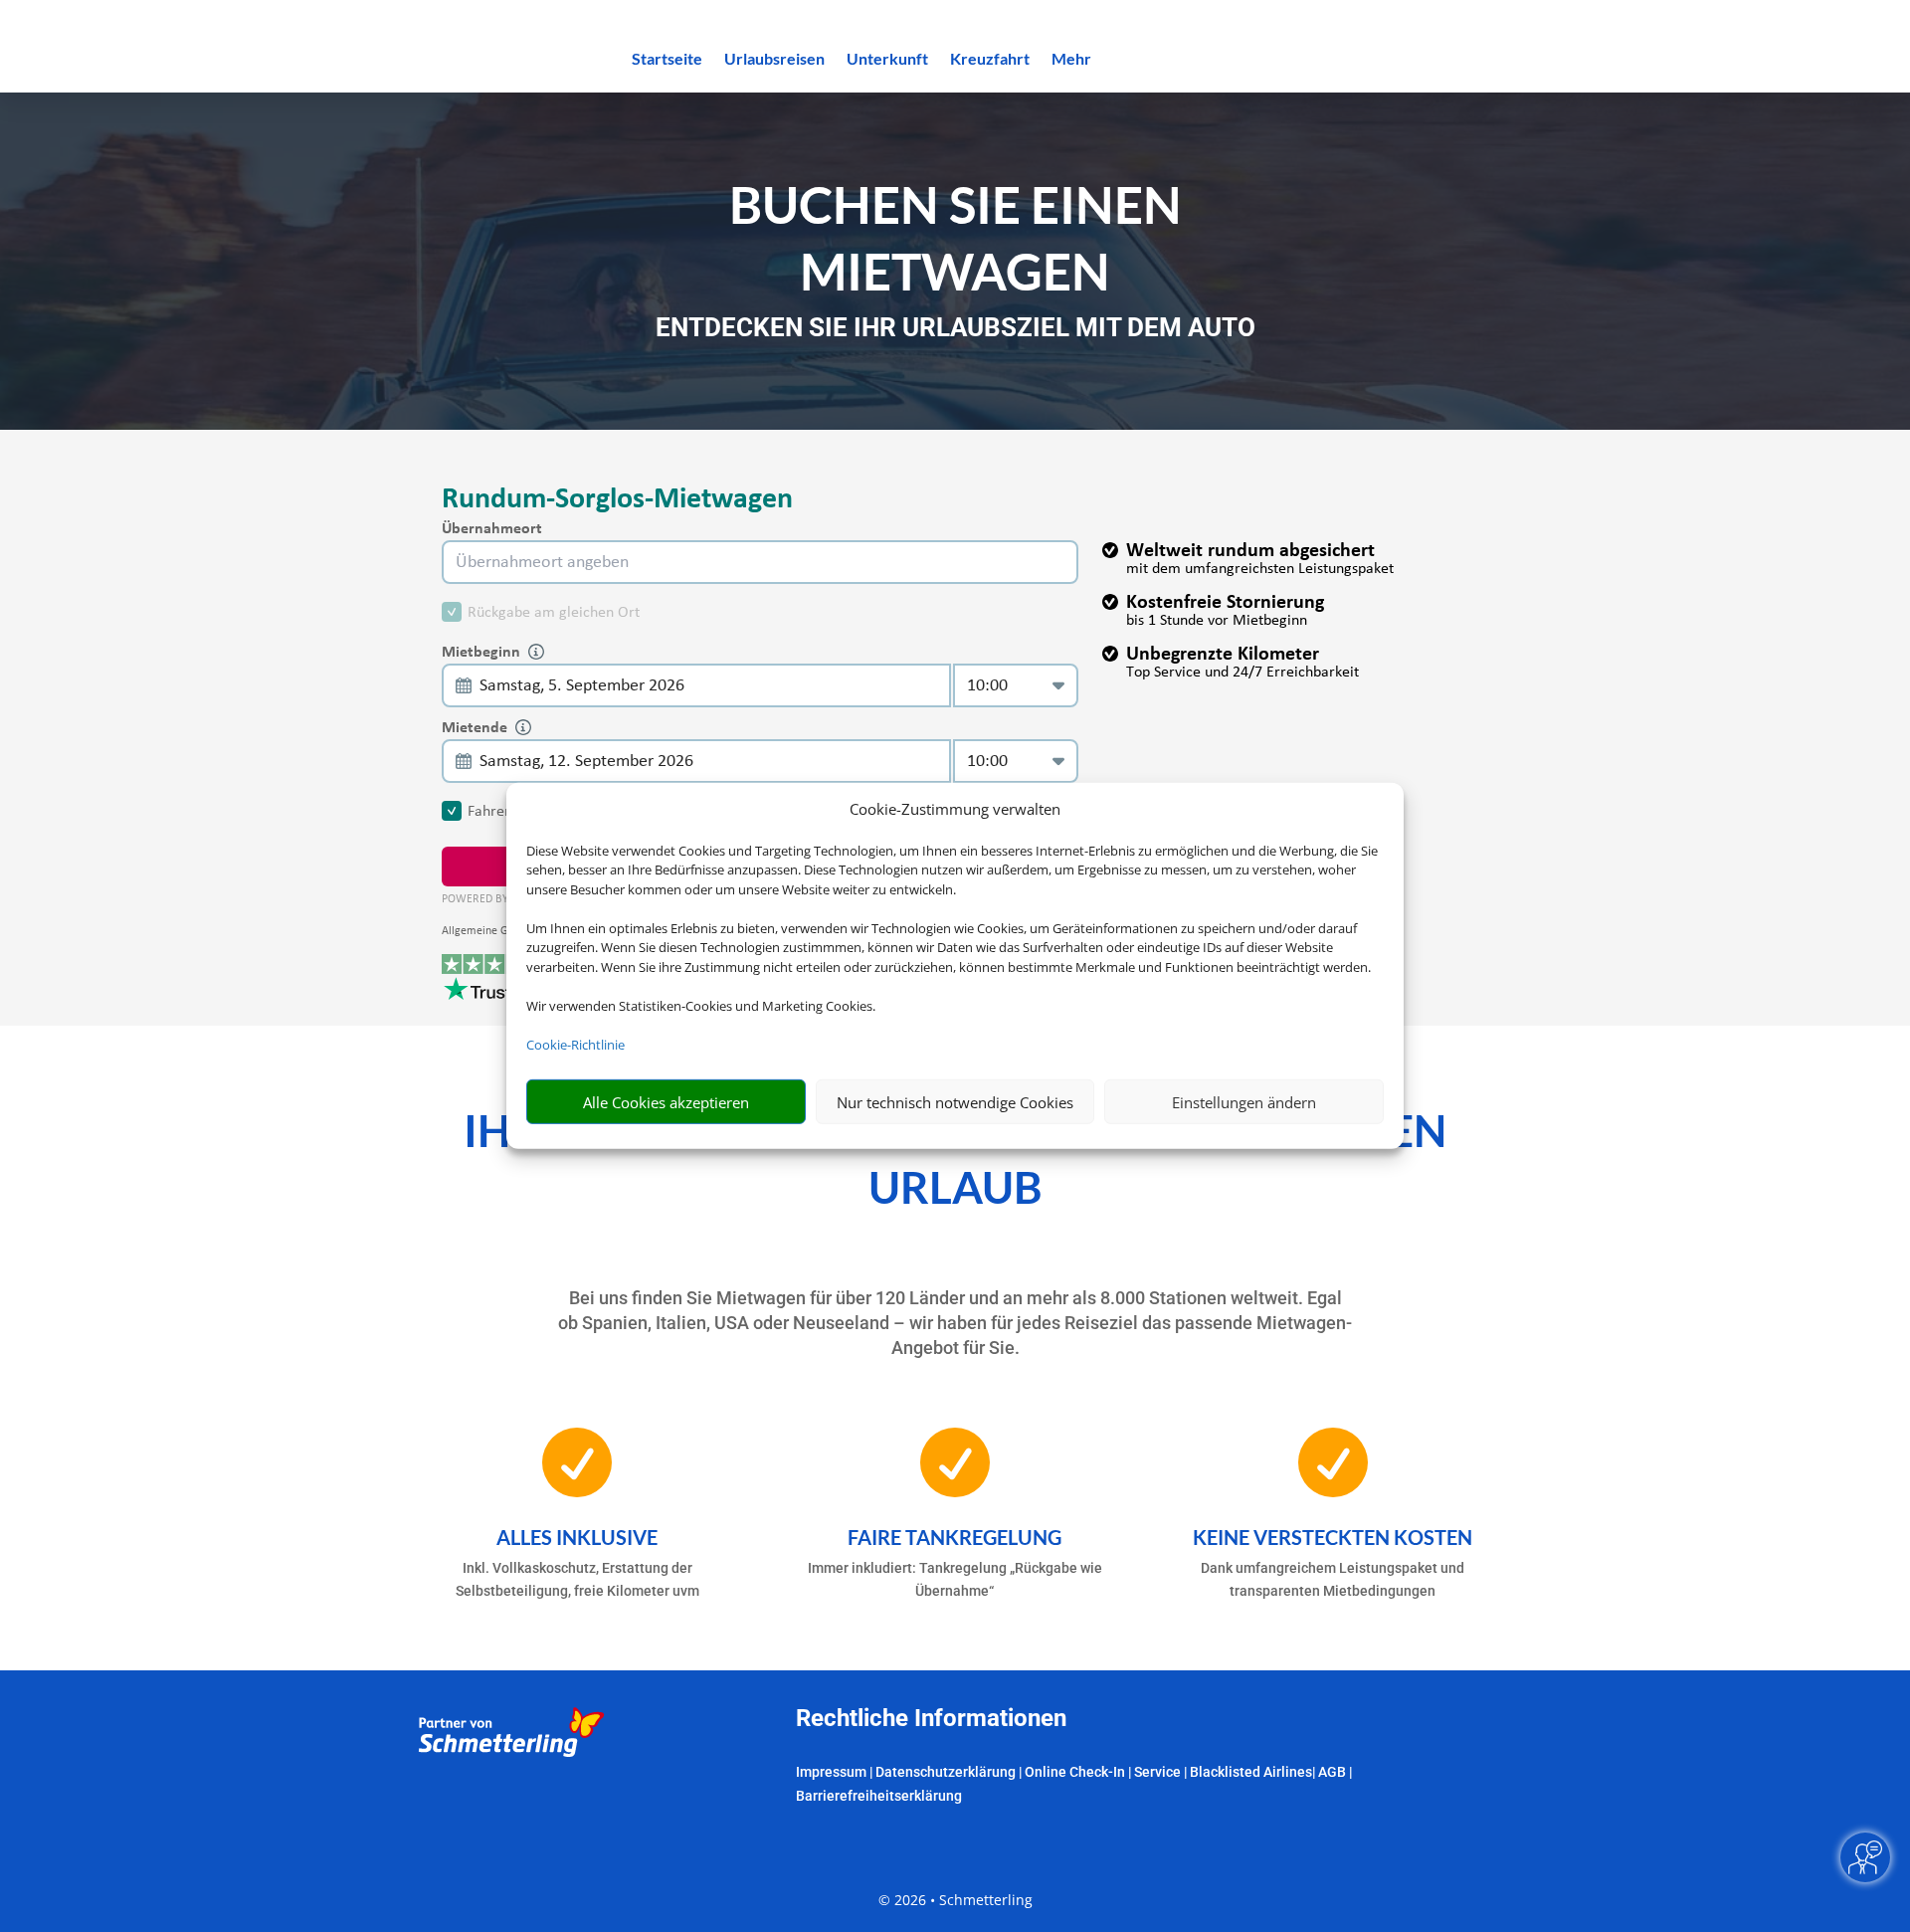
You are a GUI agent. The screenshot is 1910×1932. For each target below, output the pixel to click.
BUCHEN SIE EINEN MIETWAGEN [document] (955, 237)
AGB (1332, 1772)
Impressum (831, 1772)
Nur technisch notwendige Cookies (955, 1102)
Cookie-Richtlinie (575, 1045)
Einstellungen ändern (1244, 1102)
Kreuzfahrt (990, 60)
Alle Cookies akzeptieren (666, 1102)
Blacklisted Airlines (1251, 1772)
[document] (955, 332)
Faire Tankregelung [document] (955, 1537)
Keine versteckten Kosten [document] (1333, 1537)
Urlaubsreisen (774, 60)
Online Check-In (1075, 1772)
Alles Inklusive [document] (577, 1537)
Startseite (667, 60)
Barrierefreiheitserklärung (879, 1796)
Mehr (1071, 60)
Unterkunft (887, 60)
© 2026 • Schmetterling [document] (955, 1900)
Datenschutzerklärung (946, 1772)
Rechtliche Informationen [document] (931, 1719)
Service (1157, 1772)
